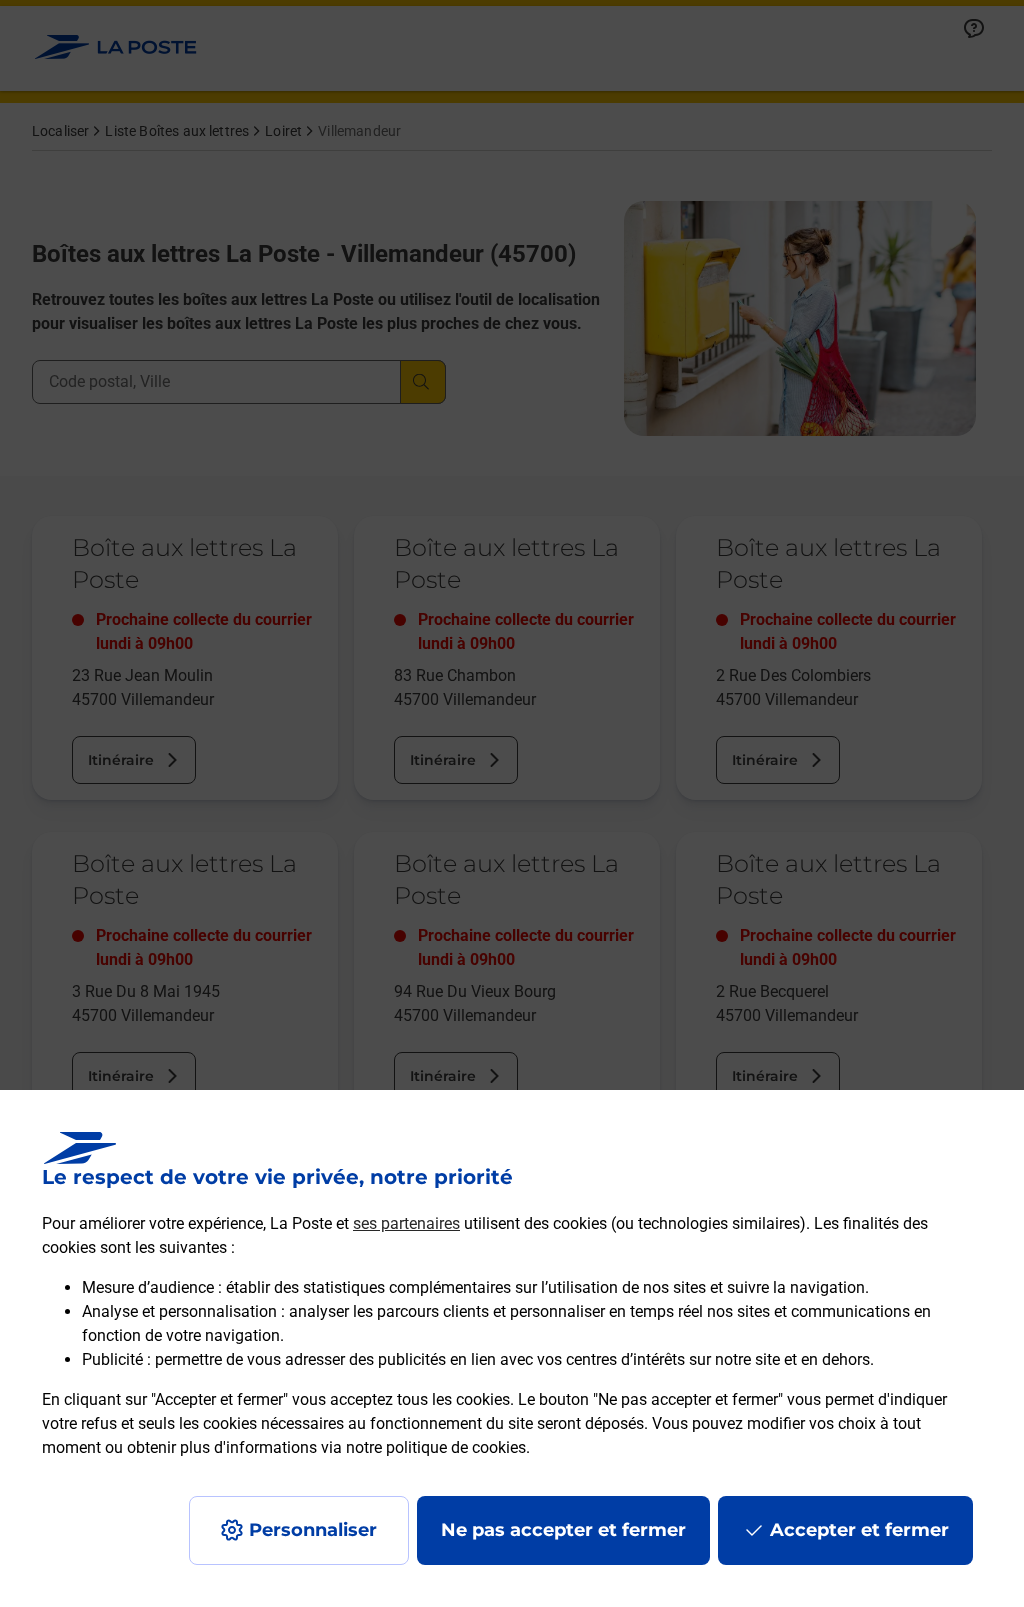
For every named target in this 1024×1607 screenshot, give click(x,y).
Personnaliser (313, 1530)
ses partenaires (406, 1223)
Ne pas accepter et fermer (563, 1530)
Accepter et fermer (859, 1530)
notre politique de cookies (436, 1447)
